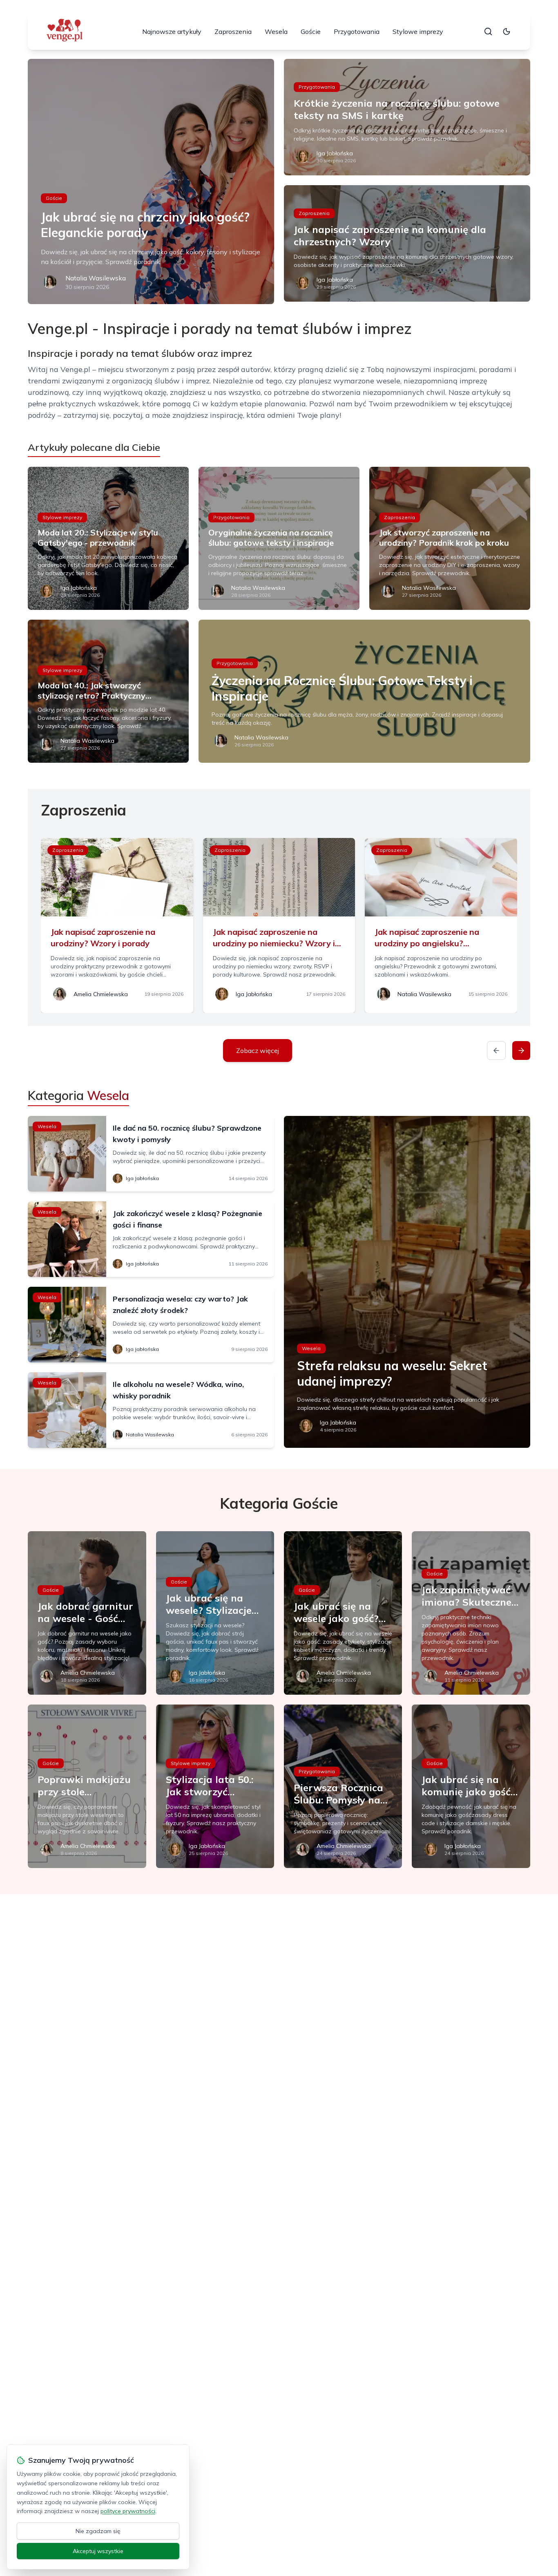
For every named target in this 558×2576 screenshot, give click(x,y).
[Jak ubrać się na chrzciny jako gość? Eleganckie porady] (151, 181)
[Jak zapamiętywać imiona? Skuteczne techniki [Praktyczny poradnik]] (471, 1613)
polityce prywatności (128, 2511)
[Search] (488, 31)
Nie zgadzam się (98, 2531)
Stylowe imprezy (418, 31)
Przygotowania (357, 31)
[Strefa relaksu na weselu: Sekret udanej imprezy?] (407, 1282)
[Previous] (496, 1051)
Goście (311, 31)
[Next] (521, 1051)
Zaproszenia (233, 31)
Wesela (276, 31)
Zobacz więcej (258, 1051)
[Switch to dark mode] (507, 31)
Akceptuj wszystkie (98, 2551)
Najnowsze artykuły (172, 31)
